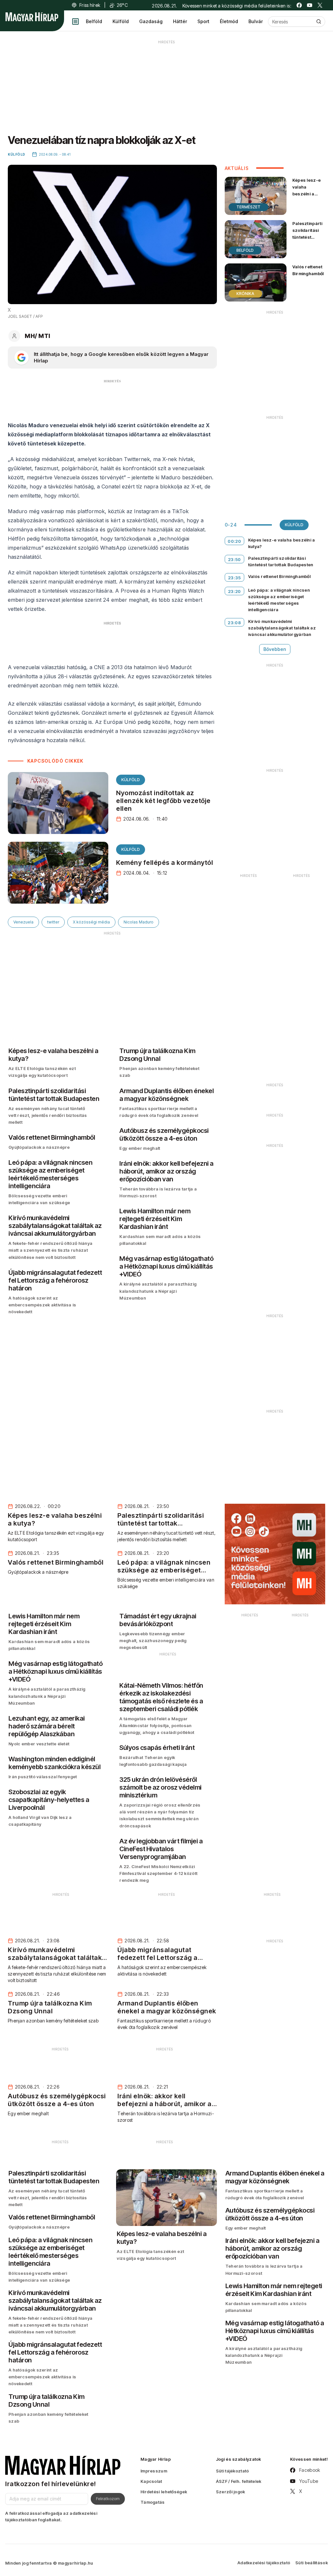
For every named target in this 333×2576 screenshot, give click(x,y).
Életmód (229, 21)
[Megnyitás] (75, 21)
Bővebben (275, 649)
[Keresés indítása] (319, 21)
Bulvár (256, 21)
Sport (203, 21)
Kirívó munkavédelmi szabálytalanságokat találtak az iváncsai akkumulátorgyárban (282, 628)
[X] (320, 5)
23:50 (234, 559)
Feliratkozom (108, 2499)
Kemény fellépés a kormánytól (165, 863)
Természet (248, 207)
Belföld (94, 21)
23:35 (234, 578)
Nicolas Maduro (139, 922)
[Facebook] (299, 5)
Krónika (245, 294)
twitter (53, 922)
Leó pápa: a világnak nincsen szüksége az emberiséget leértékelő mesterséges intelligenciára (279, 600)
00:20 (234, 541)
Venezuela (23, 922)
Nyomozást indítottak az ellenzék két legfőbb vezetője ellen (163, 801)
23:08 (234, 623)
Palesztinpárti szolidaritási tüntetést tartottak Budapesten (307, 237)
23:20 (234, 591)
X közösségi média (91, 922)
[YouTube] (310, 5)
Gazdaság (151, 21)
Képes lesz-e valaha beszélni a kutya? (307, 190)
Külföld (121, 21)
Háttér (180, 21)
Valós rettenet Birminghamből (308, 270)
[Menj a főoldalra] (32, 17)
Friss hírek (90, 5)
